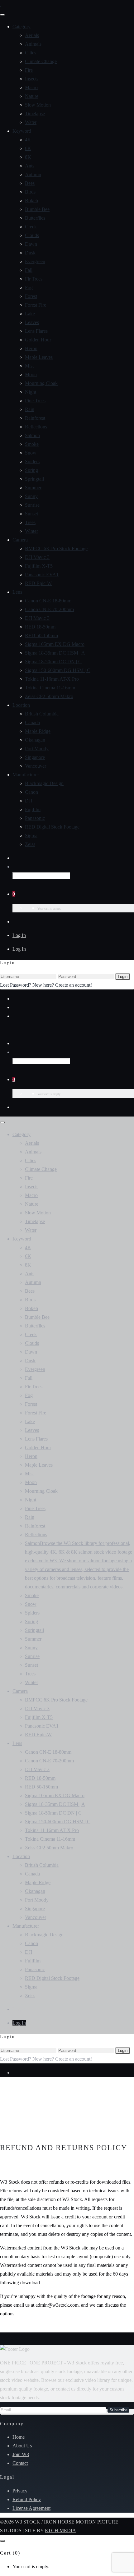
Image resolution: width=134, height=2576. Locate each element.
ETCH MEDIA (60, 2530)
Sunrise (32, 505)
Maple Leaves (39, 357)
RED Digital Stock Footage (52, 827)
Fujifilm (33, 809)
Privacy (20, 2491)
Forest (31, 296)
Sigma (31, 836)
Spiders (32, 461)
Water (31, 122)
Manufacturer (26, 775)
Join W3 (21, 2454)
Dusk (30, 253)
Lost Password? (16, 985)
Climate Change (41, 61)
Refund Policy (27, 2499)
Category (22, 27)
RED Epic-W (38, 583)
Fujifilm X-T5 (39, 566)
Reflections (36, 427)
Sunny (31, 496)
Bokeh (31, 201)
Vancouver (36, 766)
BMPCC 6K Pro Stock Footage (56, 548)
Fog (29, 288)
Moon (31, 375)
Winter (31, 531)
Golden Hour (38, 340)
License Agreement (31, 2508)
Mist (29, 366)
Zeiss (30, 844)
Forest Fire (36, 305)
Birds (30, 192)
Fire (29, 70)
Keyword (22, 131)
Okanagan (35, 740)
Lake (30, 314)
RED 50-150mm (41, 635)
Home (19, 2437)
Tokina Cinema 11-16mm (50, 688)
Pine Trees (35, 401)
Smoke (32, 444)
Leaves (32, 322)
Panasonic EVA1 (42, 575)
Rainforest (35, 418)
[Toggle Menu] (2, 15)
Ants (30, 166)
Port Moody (37, 749)
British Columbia (42, 714)
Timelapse (35, 114)
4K (28, 140)
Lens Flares (36, 331)
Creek (31, 227)
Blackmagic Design (44, 783)
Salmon (32, 435)
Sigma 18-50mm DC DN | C (53, 662)
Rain (30, 409)
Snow (31, 453)
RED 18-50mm (40, 627)
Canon (31, 792)
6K (28, 148)
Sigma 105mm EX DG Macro (55, 644)
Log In (19, 935)
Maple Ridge (38, 731)
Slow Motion (38, 105)
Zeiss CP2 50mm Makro (49, 696)
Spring (31, 470)
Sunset (31, 514)
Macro (31, 87)
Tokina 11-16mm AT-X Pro (52, 679)
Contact (20, 2463)
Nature (32, 96)
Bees (30, 183)
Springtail (34, 479)
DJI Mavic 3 (37, 557)
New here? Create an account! (62, 985)
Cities (31, 53)
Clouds (32, 235)
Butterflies (35, 218)
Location (21, 705)
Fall (29, 270)
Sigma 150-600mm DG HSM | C (58, 670)
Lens (17, 592)
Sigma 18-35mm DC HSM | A (55, 653)
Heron (31, 348)
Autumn (33, 174)
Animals (33, 44)
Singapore (35, 757)
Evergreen (35, 261)
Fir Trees (34, 279)
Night (31, 392)
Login (123, 977)
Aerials (32, 35)
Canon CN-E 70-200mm (49, 609)
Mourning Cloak (41, 383)
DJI (29, 801)
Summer (33, 488)
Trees (30, 522)
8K (28, 157)
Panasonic (35, 818)
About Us (22, 2446)
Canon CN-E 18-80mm (48, 601)
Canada (32, 722)
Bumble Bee (37, 209)
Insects (32, 79)
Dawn (31, 244)
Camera (20, 540)
